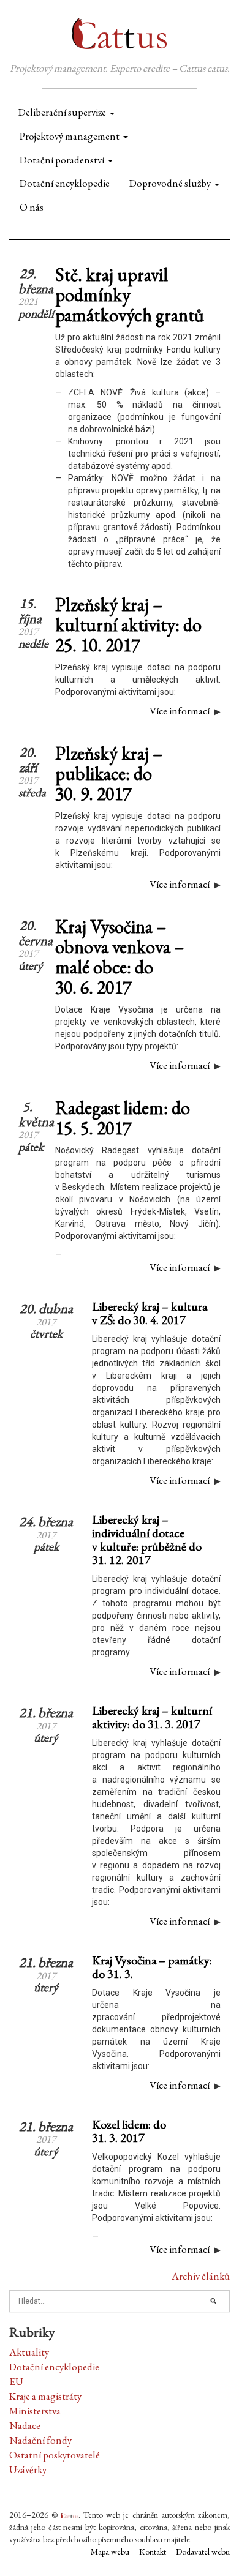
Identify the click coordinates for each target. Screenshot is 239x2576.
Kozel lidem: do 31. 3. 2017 (129, 2131)
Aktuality (29, 2352)
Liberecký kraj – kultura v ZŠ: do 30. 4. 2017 (150, 1313)
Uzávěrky (28, 2469)
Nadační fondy (40, 2440)
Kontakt (153, 2552)
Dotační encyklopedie (65, 183)
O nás (32, 207)
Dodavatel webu (203, 2552)
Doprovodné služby (170, 183)
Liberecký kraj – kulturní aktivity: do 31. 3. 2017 (152, 1717)
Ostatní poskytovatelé (55, 2455)
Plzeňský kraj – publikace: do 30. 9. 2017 (109, 773)
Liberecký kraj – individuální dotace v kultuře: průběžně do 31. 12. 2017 (147, 1540)
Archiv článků (201, 2276)
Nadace (25, 2425)
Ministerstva (35, 2411)
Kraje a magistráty (45, 2396)
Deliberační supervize (62, 112)
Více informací (180, 711)
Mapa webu (110, 2552)
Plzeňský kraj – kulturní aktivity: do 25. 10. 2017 (128, 625)
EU (16, 2381)
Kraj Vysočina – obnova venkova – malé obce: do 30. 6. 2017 (120, 957)
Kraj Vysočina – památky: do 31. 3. (152, 1967)
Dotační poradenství (62, 160)
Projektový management (70, 136)
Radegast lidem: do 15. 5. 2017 (123, 1118)
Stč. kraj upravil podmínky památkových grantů (130, 295)
